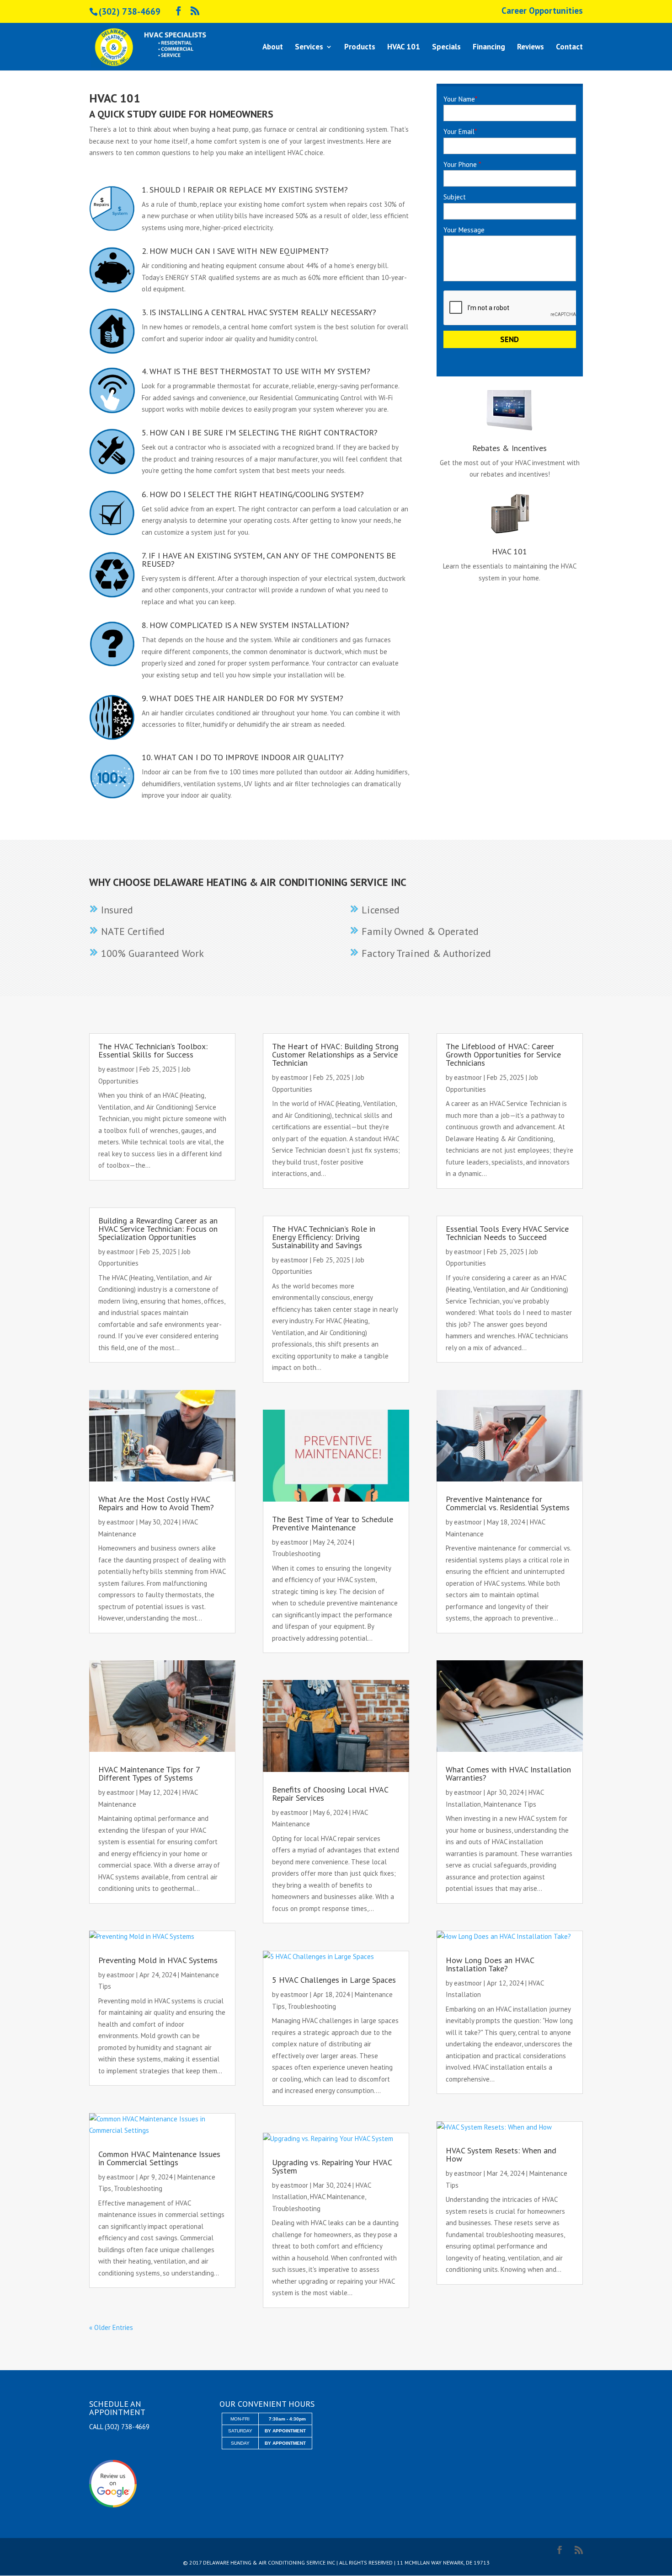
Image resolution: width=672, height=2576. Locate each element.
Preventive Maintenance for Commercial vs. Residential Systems (508, 1503)
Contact (569, 48)
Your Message (464, 230)
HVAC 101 (404, 48)
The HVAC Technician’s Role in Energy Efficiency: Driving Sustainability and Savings (324, 1237)
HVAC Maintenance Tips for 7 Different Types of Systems (149, 1774)
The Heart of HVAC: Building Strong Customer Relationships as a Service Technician (335, 1055)
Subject (455, 197)
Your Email (460, 131)
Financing (489, 48)
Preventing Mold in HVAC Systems (158, 1960)
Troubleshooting (138, 2188)
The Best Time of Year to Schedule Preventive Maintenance (333, 1523)
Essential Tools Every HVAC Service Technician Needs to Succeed (507, 1233)
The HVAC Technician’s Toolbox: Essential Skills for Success (153, 1050)
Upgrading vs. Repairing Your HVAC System (332, 2166)
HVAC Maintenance (337, 2197)
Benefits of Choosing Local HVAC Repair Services (330, 1794)
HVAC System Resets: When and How (501, 2155)
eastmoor (120, 1069)
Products (360, 48)
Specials (446, 48)
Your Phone (462, 164)
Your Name (460, 99)
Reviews (531, 48)
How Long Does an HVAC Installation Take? (490, 1964)
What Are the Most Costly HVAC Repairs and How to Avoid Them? (156, 1503)
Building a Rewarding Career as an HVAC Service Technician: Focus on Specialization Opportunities (158, 1229)
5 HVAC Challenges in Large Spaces (334, 1980)
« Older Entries (111, 2327)
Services (309, 48)
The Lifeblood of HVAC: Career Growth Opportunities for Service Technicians (503, 1055)
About (273, 48)
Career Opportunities (542, 11)
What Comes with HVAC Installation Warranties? (508, 1774)
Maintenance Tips (510, 1804)
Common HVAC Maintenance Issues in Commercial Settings (159, 2158)
